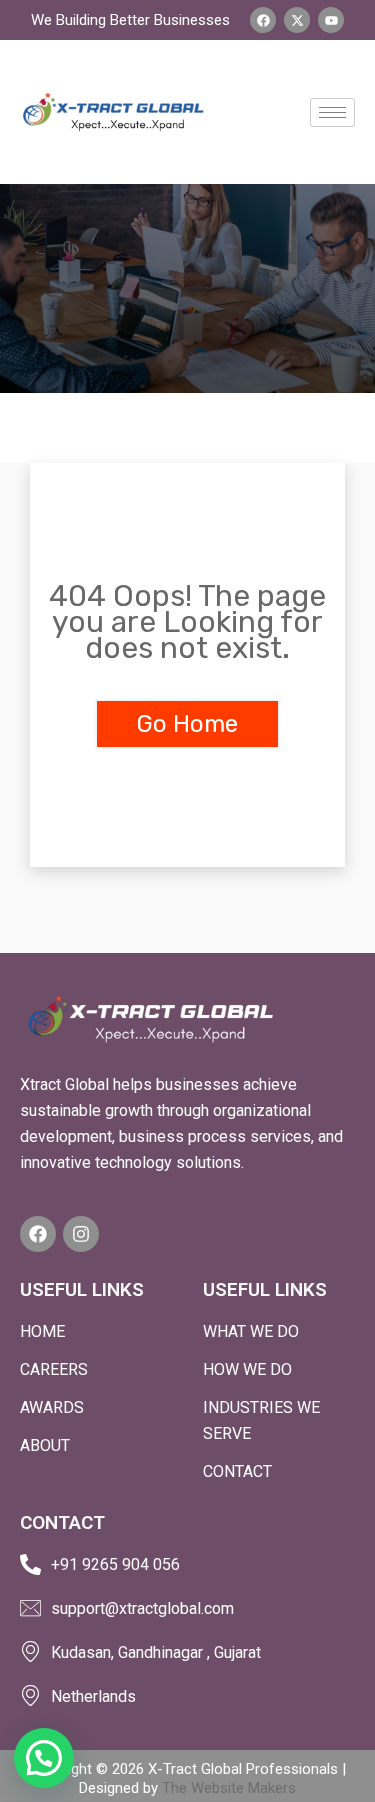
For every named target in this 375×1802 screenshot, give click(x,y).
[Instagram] (81, 1234)
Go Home (187, 724)
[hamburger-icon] (332, 112)
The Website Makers (229, 1788)
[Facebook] (38, 1234)
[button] (44, 1758)
